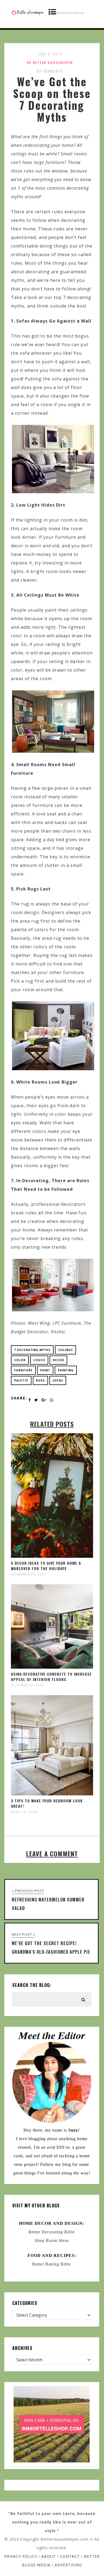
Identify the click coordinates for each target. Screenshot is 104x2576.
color (20, 1360)
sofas (58, 1380)
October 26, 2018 (27, 1685)
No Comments (50, 71)
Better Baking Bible (52, 2264)
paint (45, 1370)
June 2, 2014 (50, 54)
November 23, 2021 (28, 1574)
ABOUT (49, 2556)
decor (58, 1360)
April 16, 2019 (24, 1812)
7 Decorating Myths (32, 1350)
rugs (40, 1380)
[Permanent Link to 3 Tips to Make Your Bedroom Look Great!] (52, 1794)
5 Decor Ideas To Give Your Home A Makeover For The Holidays (46, 1566)
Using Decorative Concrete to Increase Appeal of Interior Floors (51, 1677)
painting (66, 1370)
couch (39, 1360)
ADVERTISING (68, 2565)
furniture (23, 1370)
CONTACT (70, 2556)
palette (21, 1380)
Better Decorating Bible (52, 2232)
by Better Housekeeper (50, 63)
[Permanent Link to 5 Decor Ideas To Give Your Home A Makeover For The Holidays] (52, 1556)
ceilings (65, 1350)
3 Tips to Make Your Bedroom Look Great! (47, 1803)
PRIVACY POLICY (21, 2556)
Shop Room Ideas (52, 2240)
